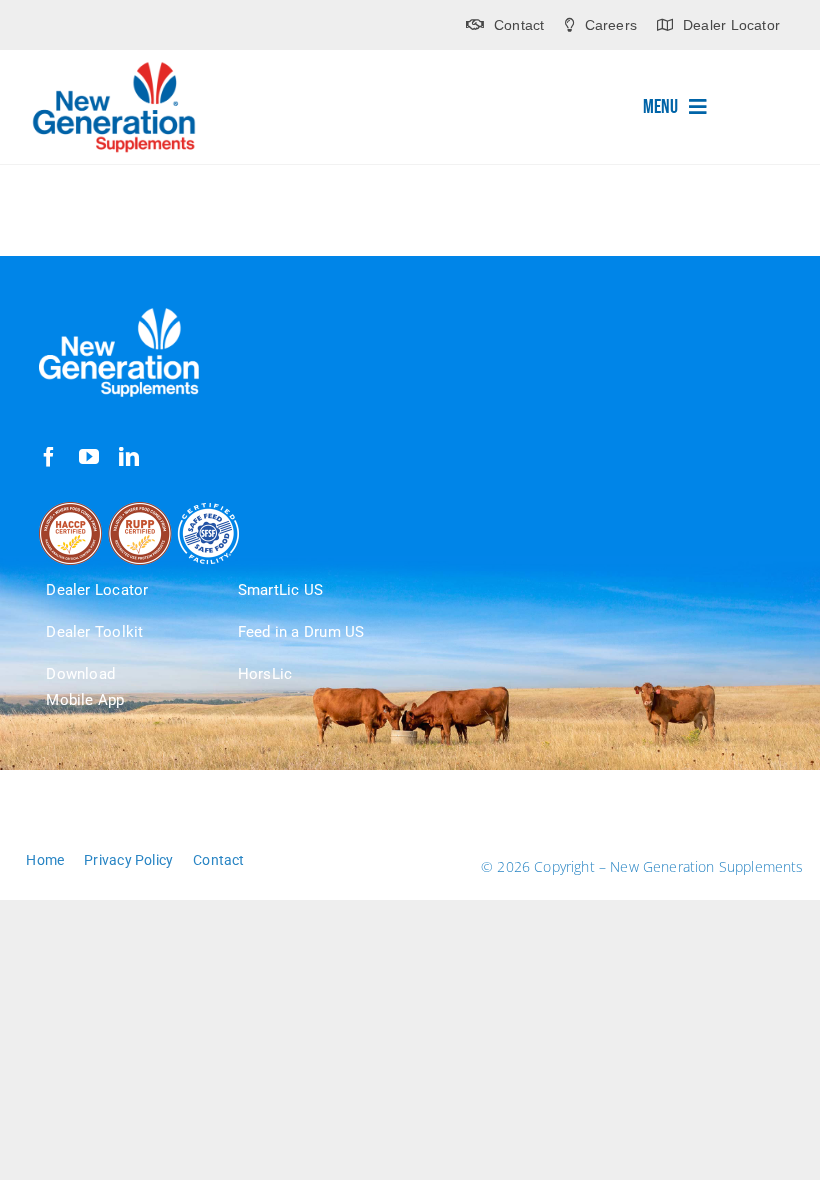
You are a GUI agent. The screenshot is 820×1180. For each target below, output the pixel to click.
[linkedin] (129, 457)
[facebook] (49, 457)
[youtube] (89, 457)
